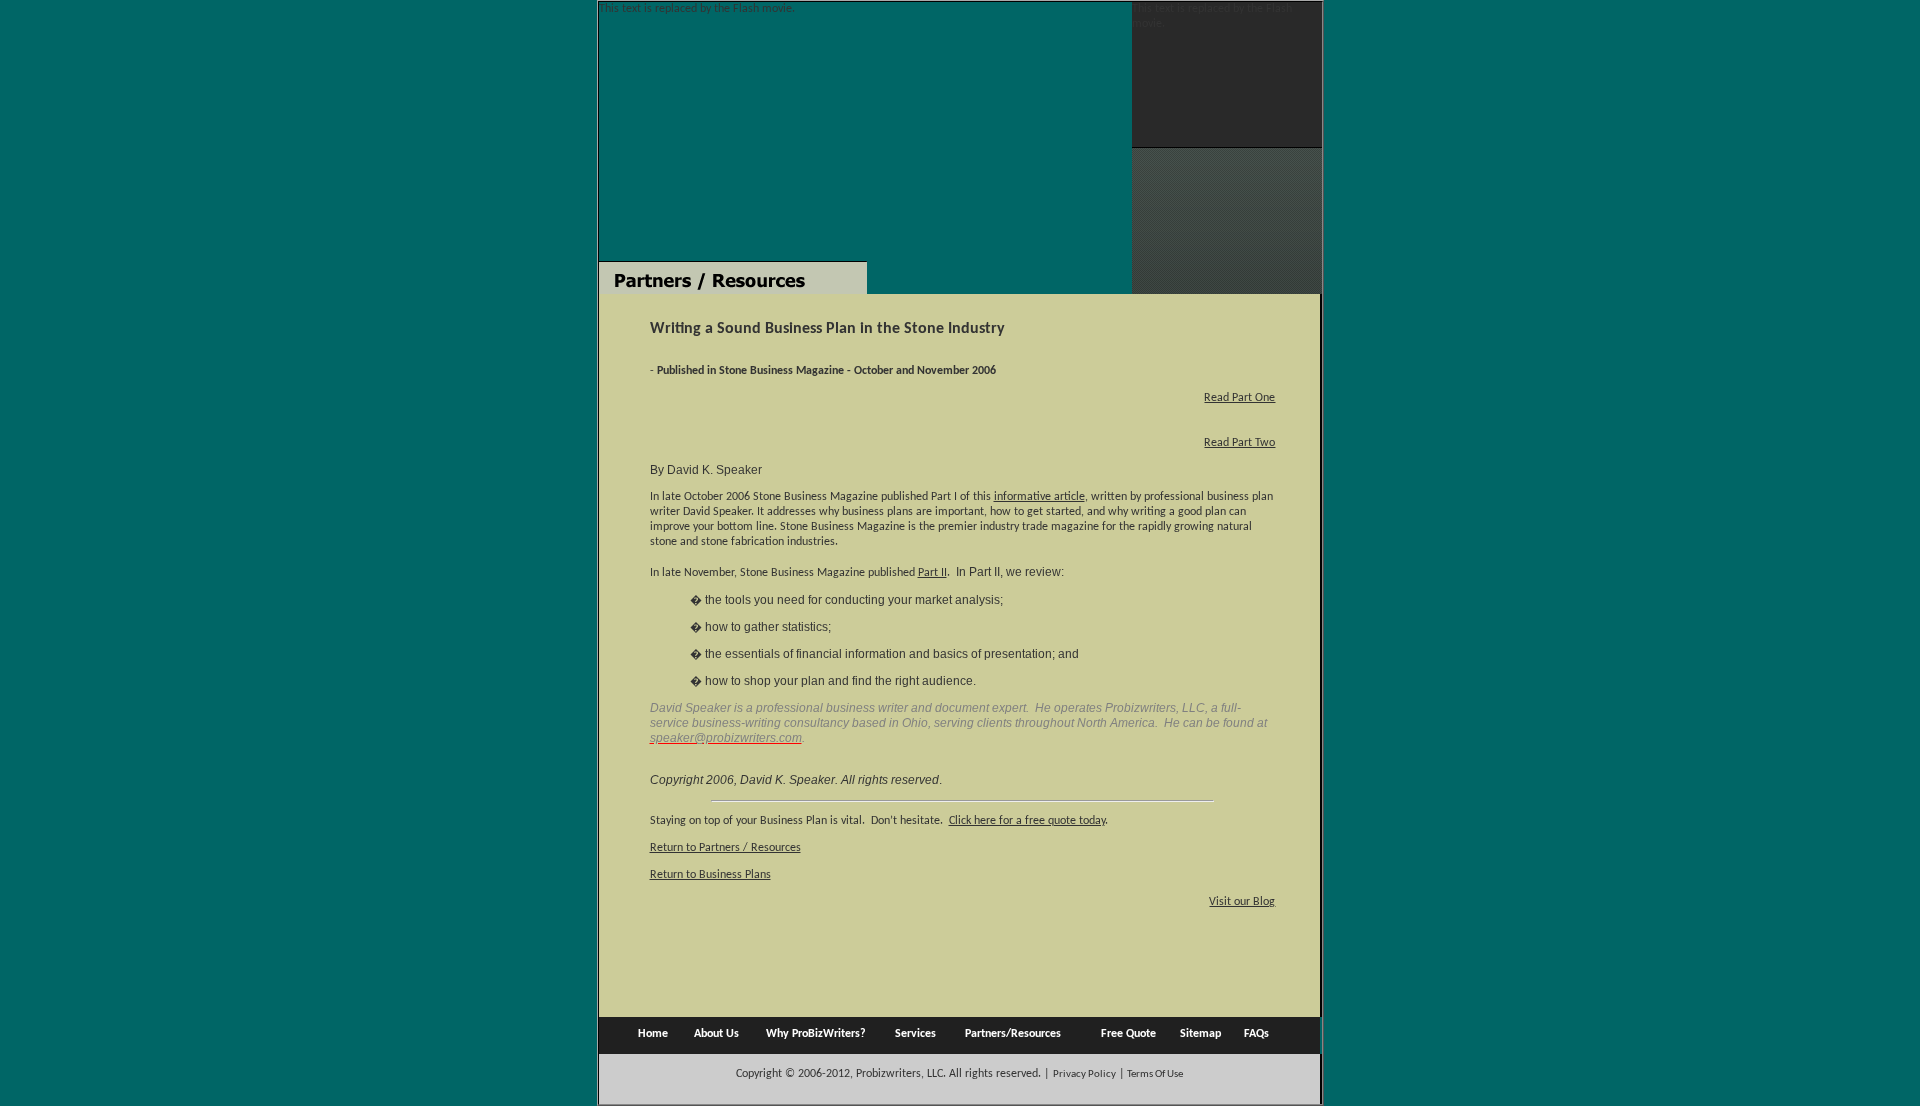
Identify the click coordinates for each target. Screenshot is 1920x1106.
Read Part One (1239, 398)
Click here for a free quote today (1027, 821)
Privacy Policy (1084, 1074)
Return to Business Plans (710, 875)
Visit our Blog (1242, 902)
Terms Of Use (1154, 1074)
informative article (1039, 497)
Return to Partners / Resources (725, 848)
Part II (932, 573)
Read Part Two (1239, 443)
